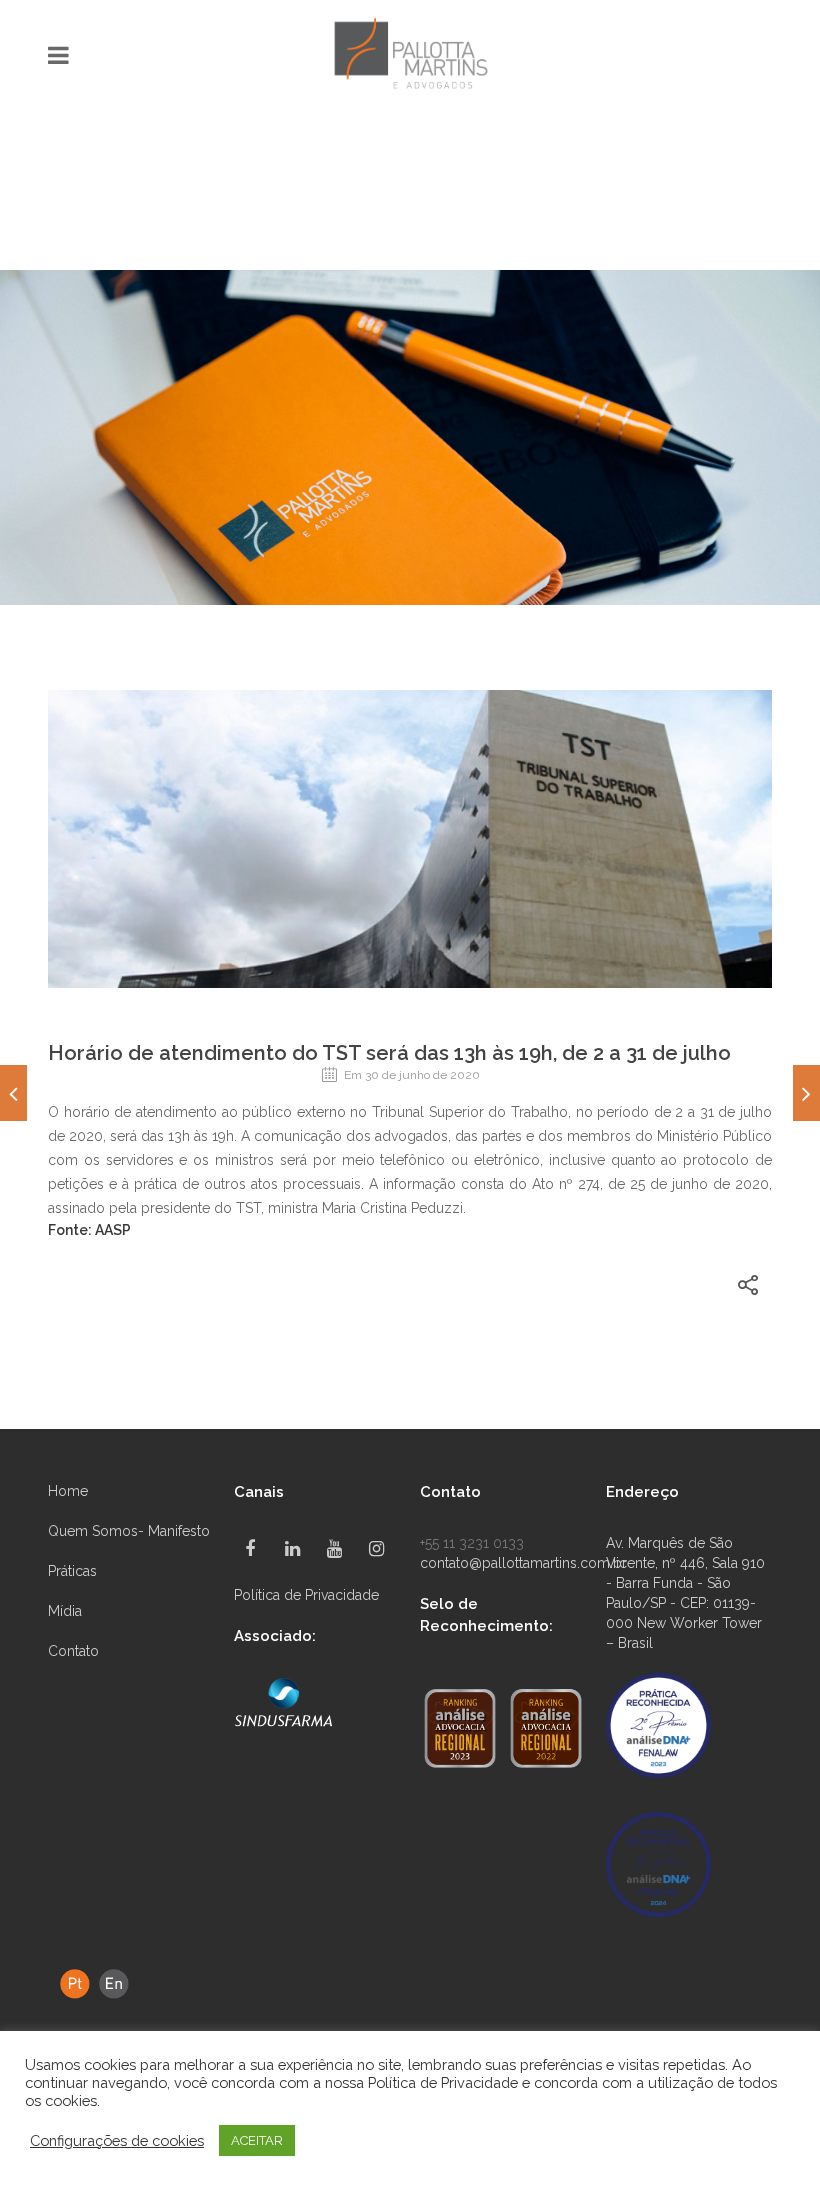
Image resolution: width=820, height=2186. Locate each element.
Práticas (72, 1571)
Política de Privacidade (306, 1595)
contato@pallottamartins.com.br (523, 1563)
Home (68, 1491)
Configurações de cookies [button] (117, 2140)
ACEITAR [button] (257, 2140)
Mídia (65, 1611)
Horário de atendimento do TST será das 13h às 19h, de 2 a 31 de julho (389, 1053)
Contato (73, 1651)
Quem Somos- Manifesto (129, 1531)
